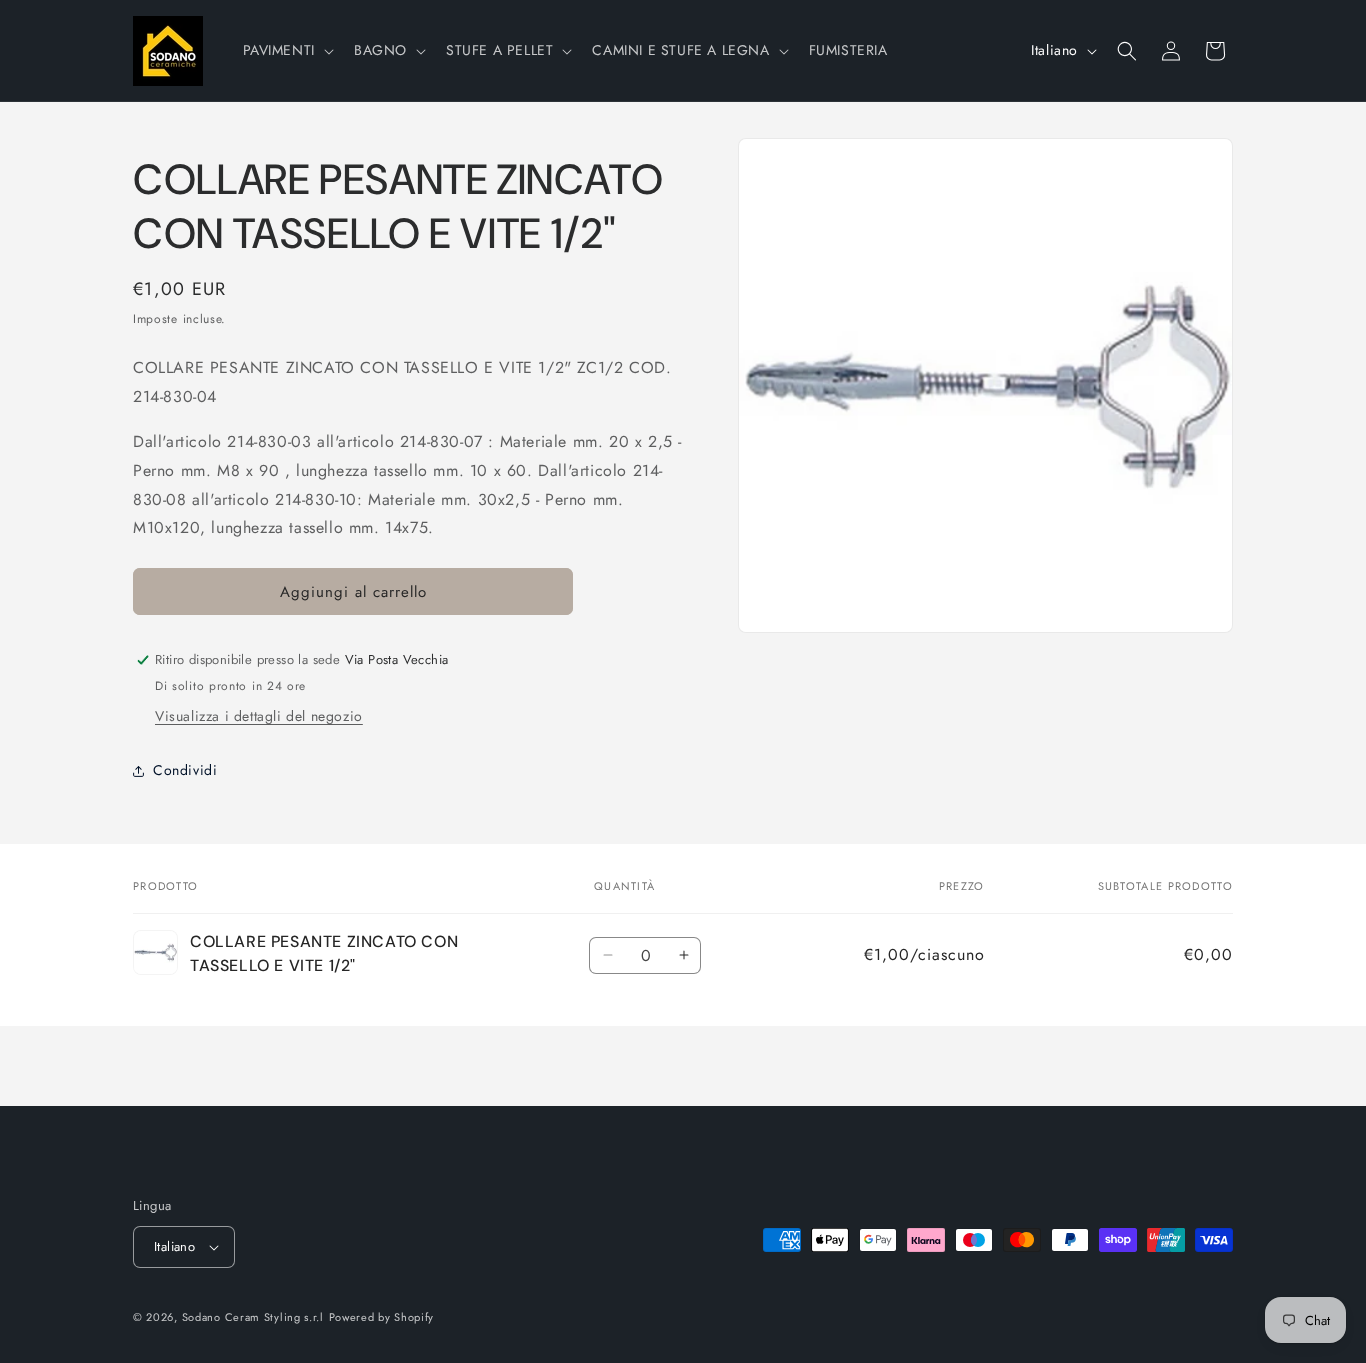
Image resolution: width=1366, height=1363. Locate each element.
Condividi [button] (185, 770)
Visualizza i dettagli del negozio (259, 716)
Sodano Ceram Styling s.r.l (253, 1317)
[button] (286, 50)
